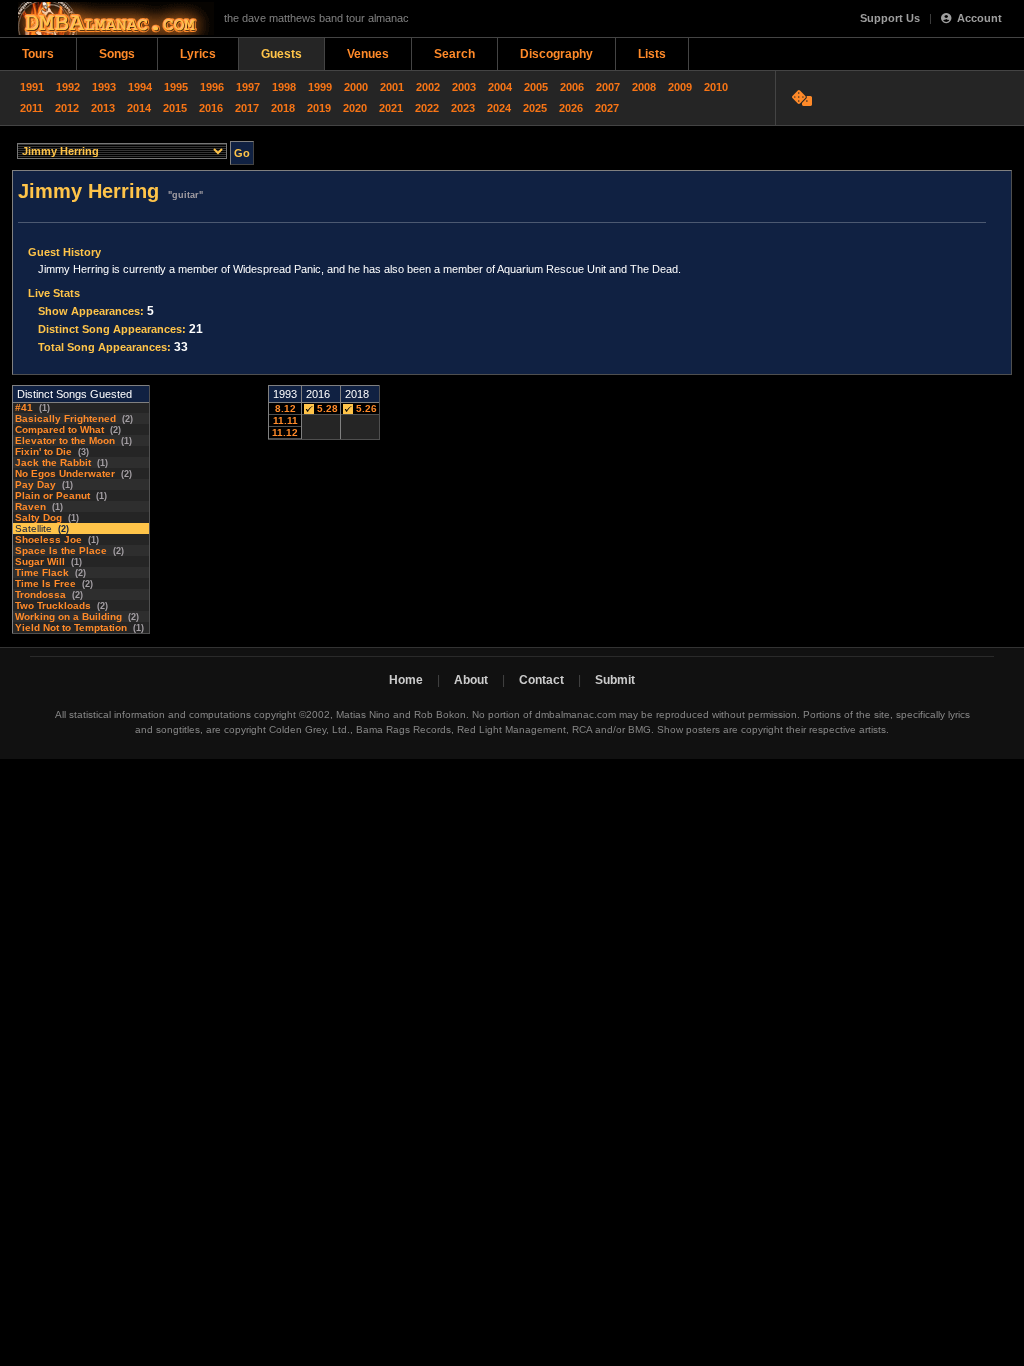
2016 (211, 108)
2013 (103, 108)
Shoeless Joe (48, 539)
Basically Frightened (65, 418)
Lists (652, 54)
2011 (31, 108)
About (471, 680)
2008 (644, 87)
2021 (391, 108)
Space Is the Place (61, 550)
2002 (428, 87)
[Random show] (804, 98)
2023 (463, 108)
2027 (607, 108)
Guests (281, 54)
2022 (427, 108)
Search (454, 54)
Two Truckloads (53, 605)
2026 (571, 108)
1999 (320, 87)
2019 (319, 108)
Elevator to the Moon (65, 440)
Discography (556, 54)
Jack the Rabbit (53, 462)
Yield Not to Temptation (71, 627)
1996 (212, 87)
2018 (283, 108)
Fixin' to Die (43, 451)
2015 (175, 108)
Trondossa (40, 594)
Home (406, 680)
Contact (541, 680)
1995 (176, 87)
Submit (615, 680)
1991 (32, 87)
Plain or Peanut (52, 495)
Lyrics (198, 54)
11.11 (285, 420)
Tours (38, 54)
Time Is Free (45, 583)
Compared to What (59, 429)
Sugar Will (40, 561)
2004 (500, 87)
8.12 (285, 408)
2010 (716, 87)
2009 (680, 87)
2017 (247, 108)
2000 (356, 87)
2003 (464, 87)
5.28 (326, 408)
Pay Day (35, 484)
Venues (368, 54)
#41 (24, 407)
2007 (608, 87)
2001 (392, 87)
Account (979, 18)
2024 (499, 108)
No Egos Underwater (65, 473)
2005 (536, 87)
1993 (104, 87)
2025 (535, 108)
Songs (117, 54)
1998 (284, 87)
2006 (572, 87)
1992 (68, 87)
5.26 (365, 408)
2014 (139, 108)
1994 (140, 87)
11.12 (285, 432)
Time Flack (42, 572)
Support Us (890, 18)
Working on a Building (68, 616)
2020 (355, 108)
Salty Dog (38, 517)
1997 (248, 87)
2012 (67, 108)
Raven (30, 506)
